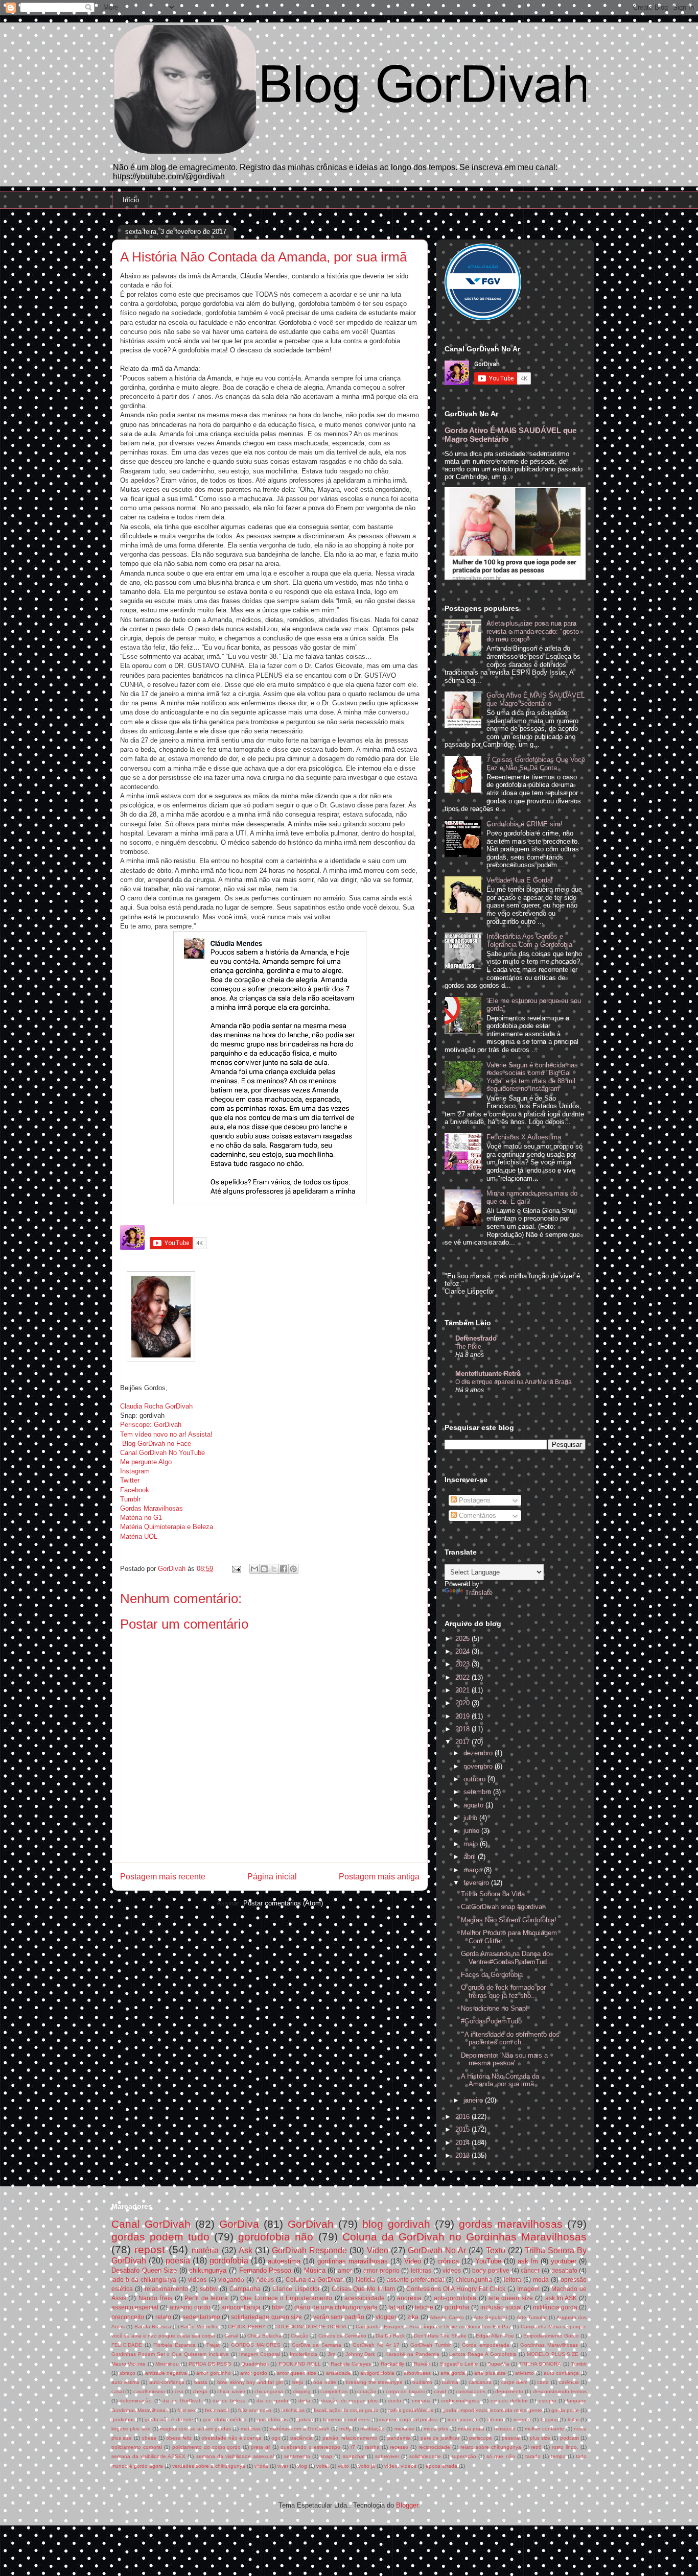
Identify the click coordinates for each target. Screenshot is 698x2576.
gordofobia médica (225, 2419)
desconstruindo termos (560, 2391)
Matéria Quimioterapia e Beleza (167, 1527)
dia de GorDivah (182, 2401)
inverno (522, 2419)
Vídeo (378, 2250)
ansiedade (339, 2373)
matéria (205, 2250)
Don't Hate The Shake (440, 2336)
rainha (372, 2447)
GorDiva (239, 2224)
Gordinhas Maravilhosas (549, 2345)
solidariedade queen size (266, 2317)
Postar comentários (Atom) (283, 1903)
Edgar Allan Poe (495, 2336)
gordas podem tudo (160, 2237)
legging (549, 2419)
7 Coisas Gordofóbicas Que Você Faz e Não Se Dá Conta (536, 764)
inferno (495, 2419)
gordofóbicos (272, 2419)
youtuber (564, 2261)
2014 (463, 2143)
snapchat (354, 2456)
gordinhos (123, 2419)
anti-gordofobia (455, 2298)
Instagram (135, 1471)
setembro (478, 1792)
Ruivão (422, 2364)
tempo (558, 2456)
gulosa (305, 2419)
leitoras (421, 2270)
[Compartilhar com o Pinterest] (293, 1569)
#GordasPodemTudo (491, 2021)
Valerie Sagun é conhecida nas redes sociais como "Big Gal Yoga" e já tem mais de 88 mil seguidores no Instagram (532, 1077)
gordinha (457, 2307)
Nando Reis (155, 2298)
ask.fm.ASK (561, 2298)
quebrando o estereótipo (310, 2447)
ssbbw (209, 2289)
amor (345, 2270)
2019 (463, 1716)
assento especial (135, 2307)
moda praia (471, 2429)
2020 (463, 1703)
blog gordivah (396, 2224)
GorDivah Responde (309, 2250)
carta (543, 2382)
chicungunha (474, 2280)
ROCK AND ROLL (300, 2364)
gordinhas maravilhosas (353, 2261)
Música (315, 2270)
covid (440, 2391)
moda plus (436, 2429)
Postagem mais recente (163, 1877)
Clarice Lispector (296, 2289)
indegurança (462, 2419)
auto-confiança (167, 2382)
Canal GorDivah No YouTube (162, 1453)
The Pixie (468, 1347)
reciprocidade (434, 2447)
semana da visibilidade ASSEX (148, 2456)
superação (464, 2456)
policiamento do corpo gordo (207, 2447)
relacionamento (166, 2289)
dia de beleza (229, 2401)
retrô (536, 2447)
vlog (302, 2466)
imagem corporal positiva (409, 2419)
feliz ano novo (255, 2410)
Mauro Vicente (129, 2364)
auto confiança (561, 2373)
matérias (251, 2429)
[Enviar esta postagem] (236, 1569)
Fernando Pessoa (265, 2270)
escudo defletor (509, 2401)
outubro (475, 1779)
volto (343, 2466)
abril (471, 1857)
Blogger (407, 2505)
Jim (331, 2354)
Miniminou (167, 2364)
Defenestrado (476, 1338)
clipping (302, 2391)
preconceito (128, 2317)
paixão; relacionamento (350, 2438)
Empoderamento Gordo (551, 2336)
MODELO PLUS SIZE (553, 2354)
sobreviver (387, 2456)
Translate (479, 1593)
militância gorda (555, 2307)
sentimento (297, 2456)
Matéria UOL (139, 1536)
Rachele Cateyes (351, 2364)
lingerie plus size (131, 2429)
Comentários (476, 1516)
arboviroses (417, 2373)
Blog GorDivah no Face (157, 1444)
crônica (448, 2261)
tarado (533, 2456)
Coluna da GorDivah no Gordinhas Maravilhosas (464, 2237)
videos (197, 2280)
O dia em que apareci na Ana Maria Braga (514, 1382)
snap (326, 2456)
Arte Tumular (532, 2317)
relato (163, 2317)
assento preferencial (415, 2280)
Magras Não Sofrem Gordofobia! (509, 1920)
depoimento (509, 2391)
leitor (573, 2419)
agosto (474, 1805)
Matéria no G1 (141, 1518)
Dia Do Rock (390, 2336)
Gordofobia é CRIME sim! (525, 824)
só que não (501, 2456)
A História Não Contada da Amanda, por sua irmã (500, 2080)
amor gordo (254, 2373)
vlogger (386, 2317)
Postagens (474, 1500)
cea (179, 2391)
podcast (569, 2438)
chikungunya (208, 2270)
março (474, 1870)
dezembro (479, 1753)
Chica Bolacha (264, 2336)
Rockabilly (392, 2364)
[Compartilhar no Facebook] (284, 1569)
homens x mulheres (346, 2419)
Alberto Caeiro (447, 2317)
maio (472, 1844)
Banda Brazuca (153, 2327)
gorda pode (565, 2410)
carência (569, 2382)
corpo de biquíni (405, 2391)
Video (413, 2261)
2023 (463, 1664)
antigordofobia (377, 2373)
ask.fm (528, 2261)
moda (541, 2280)
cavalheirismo (149, 2391)
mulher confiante (544, 2429)
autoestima (284, 2261)
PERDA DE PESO (210, 2364)
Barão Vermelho (199, 2327)
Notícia (365, 2280)
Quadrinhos (255, 2364)
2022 (463, 1677)
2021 (463, 1690)
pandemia (399, 2438)
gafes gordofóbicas (411, 2410)
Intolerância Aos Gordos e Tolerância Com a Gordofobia (529, 940)
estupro (548, 2401)
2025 (463, 1639)
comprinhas (334, 2391)
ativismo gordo (190, 2307)
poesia (178, 2261)
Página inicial (272, 1877)
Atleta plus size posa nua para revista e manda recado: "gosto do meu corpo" (533, 631)
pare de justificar (440, 2438)
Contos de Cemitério (342, 2336)
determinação (136, 2401)
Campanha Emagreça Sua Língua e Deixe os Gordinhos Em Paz (433, 2327)
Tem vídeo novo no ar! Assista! (166, 1434)
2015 (463, 2129)
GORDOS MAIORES (256, 2345)
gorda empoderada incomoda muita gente (492, 2410)
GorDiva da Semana (317, 2345)
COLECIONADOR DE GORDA (311, 2327)
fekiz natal (217, 2410)
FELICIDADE (127, 2345)
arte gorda (453, 2373)
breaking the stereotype (374, 2382)
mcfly (345, 2429)
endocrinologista (460, 2401)
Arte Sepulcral (490, 2317)
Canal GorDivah (151, 2224)
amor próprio (381, 2270)
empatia (421, 2401)
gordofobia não (276, 2237)
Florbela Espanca (175, 2345)
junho (472, 1831)
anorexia (409, 2298)
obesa (149, 2438)
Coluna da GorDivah (315, 2280)
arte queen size (511, 2298)
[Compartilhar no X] (274, 1569)
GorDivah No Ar (437, 2250)
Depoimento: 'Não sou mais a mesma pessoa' (504, 2059)
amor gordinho (213, 2373)
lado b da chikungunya (144, 2280)
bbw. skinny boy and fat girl (250, 2382)
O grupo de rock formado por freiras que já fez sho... (503, 1991)
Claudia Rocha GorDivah (156, 1406)
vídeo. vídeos (400, 2466)
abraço (127, 2373)
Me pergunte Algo (146, 1462)
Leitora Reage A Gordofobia (483, 2354)
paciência (301, 2438)
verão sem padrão (339, 2317)
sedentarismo (201, 2317)
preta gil (261, 2447)
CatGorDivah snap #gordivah (503, 1907)
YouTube (488, 2261)
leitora (513, 2280)
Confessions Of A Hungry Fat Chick (456, 2289)
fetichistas (293, 2410)
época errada (441, 2466)
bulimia (450, 2382)
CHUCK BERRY (247, 2327)
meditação (373, 2429)
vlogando (231, 2280)
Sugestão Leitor (459, 2364)
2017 (463, 1742)
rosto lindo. (565, 2447)
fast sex (187, 2410)
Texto (496, 2250)
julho (471, 1818)
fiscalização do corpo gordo (346, 2410)
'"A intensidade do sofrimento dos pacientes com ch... (510, 2038)
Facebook (135, 1490)
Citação (300, 2336)
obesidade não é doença (231, 2438)
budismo (422, 2382)
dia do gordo (272, 2401)
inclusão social (501, 2307)
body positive (491, 2270)
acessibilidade (365, 2298)
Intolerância (304, 2354)
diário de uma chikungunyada (336, 2307)
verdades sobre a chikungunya (209, 2466)
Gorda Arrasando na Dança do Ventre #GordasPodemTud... (507, 1958)
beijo (298, 2382)
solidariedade (425, 2456)
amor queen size (297, 2373)
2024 (463, 1651)
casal (118, 2391)
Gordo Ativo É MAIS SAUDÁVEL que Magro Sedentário (536, 699)
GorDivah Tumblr (431, 2345)
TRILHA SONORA (540, 2364)
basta (201, 2382)
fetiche (424, 2307)
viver (283, 2466)
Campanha (245, 2289)
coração (367, 2391)
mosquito (505, 2429)
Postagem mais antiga (379, 1877)
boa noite (325, 2382)
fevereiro (477, 1883)
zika (413, 2317)
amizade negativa (166, 2373)
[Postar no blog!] (264, 1569)
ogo (276, 2438)
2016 (463, 2117)
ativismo (525, 2373)
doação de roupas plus (349, 2401)
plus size (540, 2438)
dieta (304, 2401)
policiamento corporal (137, 2447)
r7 (353, 2447)
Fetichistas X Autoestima (524, 1137)
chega (200, 2391)
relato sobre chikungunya (491, 2447)
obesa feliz (179, 2438)
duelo (394, 2401)
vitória (261, 2466)
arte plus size (490, 2373)
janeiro (474, 2100)
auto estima (125, 2382)
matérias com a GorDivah (300, 2429)
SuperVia (498, 2364)
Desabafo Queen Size (144, 2270)
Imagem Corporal (260, 2354)
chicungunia (269, 2391)
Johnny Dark (360, 2354)
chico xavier (231, 2391)
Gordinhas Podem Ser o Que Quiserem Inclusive (170, 2354)
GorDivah (311, 2224)
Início (131, 200)
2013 (463, 2155)
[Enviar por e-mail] (254, 1569)
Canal (231, 2336)
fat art (396, 2307)
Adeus (265, 2280)
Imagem (528, 2289)
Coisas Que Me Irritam (363, 2289)
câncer (530, 2270)
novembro (479, 1766)
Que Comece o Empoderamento (286, 2298)
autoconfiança (241, 2307)
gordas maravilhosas (511, 2224)
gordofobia (229, 2261)
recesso (399, 2447)
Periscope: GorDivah (151, 1425)
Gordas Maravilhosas (152, 1508)
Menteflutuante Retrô (488, 1374)
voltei (322, 2466)
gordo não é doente (169, 2419)
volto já (367, 2466)
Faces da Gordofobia (492, 1975)
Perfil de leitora (206, 2298)
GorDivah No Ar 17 (376, 2345)
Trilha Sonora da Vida (493, 1894)
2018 (463, 1729)
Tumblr (130, 1499)
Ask (246, 2250)
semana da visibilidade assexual (235, 2456)
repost (150, 2249)
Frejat (213, 2345)
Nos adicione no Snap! (494, 2008)
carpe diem (515, 2382)
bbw (278, 2307)
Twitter (130, 1480)
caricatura (480, 2382)
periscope (481, 2438)
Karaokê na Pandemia (412, 2354)
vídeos (452, 2270)
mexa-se (404, 2429)
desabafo (564, 2270)
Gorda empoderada (486, 2345)
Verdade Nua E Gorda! (520, 880)
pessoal (511, 2438)
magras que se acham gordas (195, 2429)
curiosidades (471, 2391)
